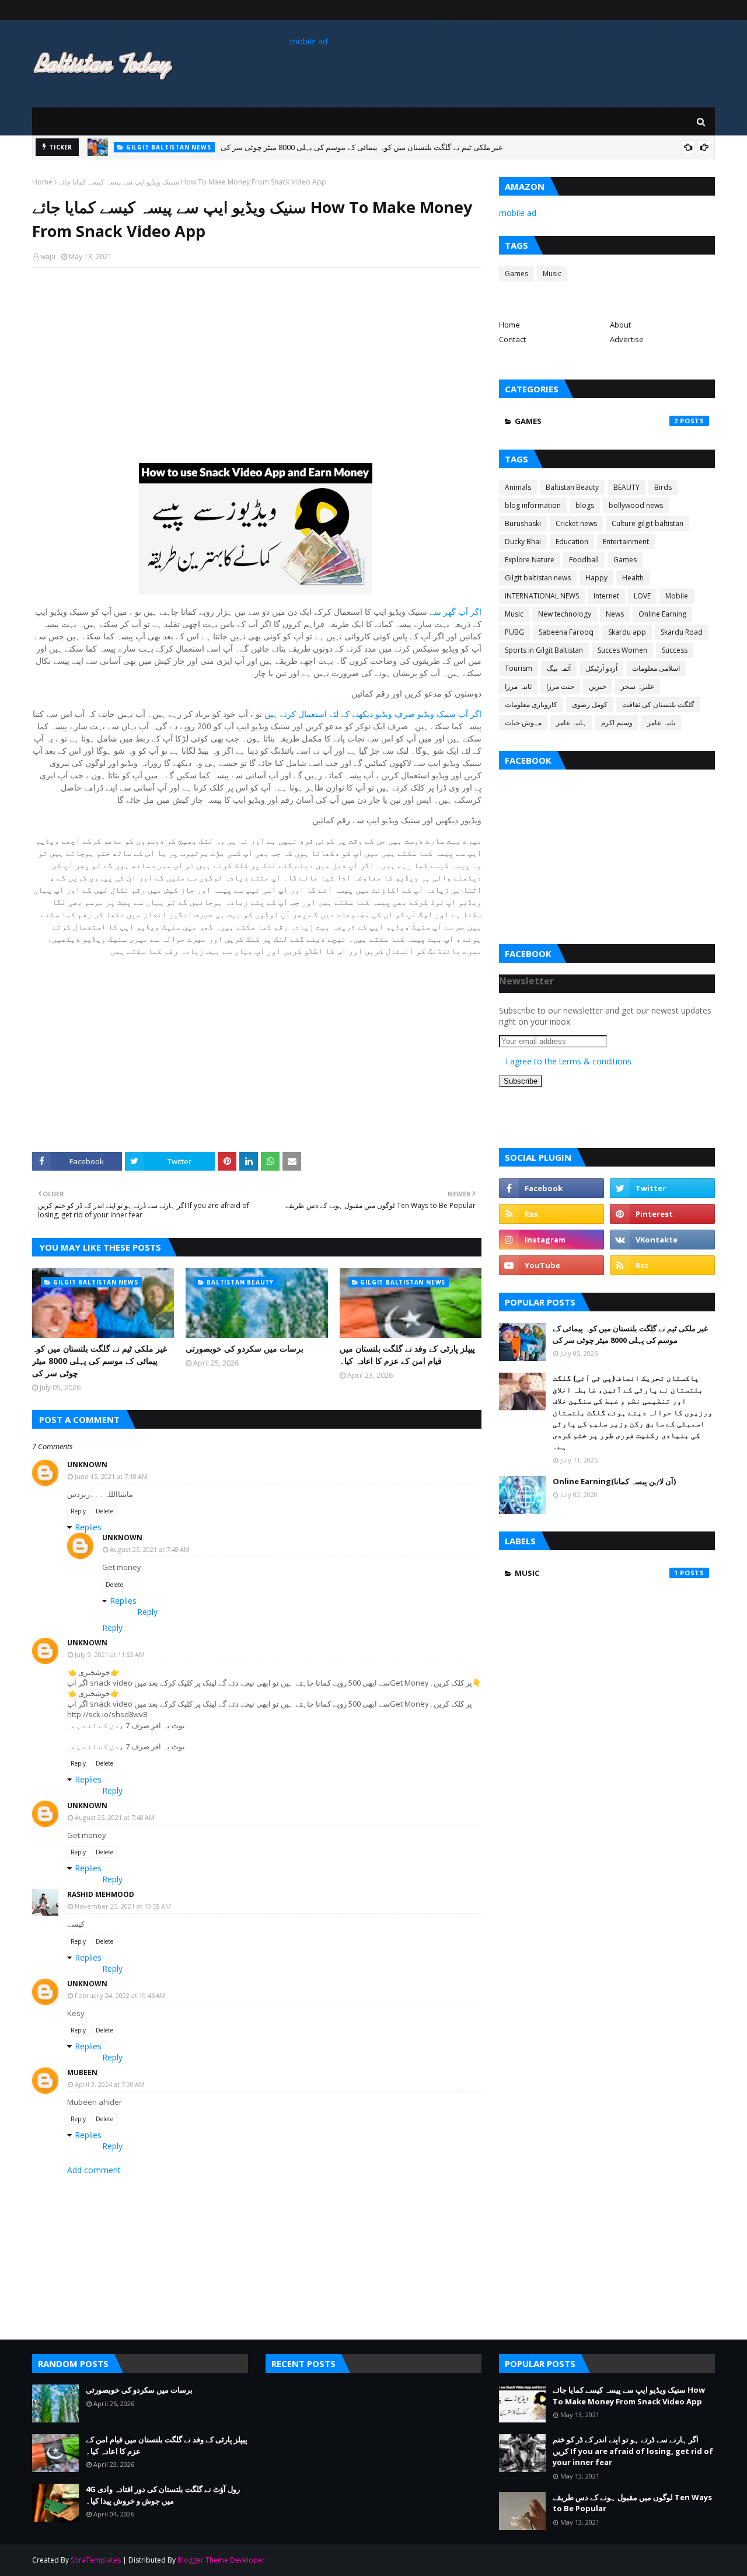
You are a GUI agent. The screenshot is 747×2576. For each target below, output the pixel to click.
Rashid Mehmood (101, 1894)
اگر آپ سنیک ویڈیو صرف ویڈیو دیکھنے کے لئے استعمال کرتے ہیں (373, 714)
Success (675, 650)
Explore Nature (530, 560)
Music (552, 274)
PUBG (514, 632)
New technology (565, 614)
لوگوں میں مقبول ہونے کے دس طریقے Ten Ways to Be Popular (632, 2503)
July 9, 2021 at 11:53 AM (110, 1654)
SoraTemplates (96, 2560)
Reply (78, 1511)
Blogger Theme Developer (221, 2560)
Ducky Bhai (523, 542)
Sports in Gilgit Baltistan (544, 650)
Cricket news (576, 523)
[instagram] (551, 1240)
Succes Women (622, 650)
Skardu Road (682, 632)
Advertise (627, 339)
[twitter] (662, 1188)
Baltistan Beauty (572, 487)
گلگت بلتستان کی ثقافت (658, 704)
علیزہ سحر (638, 686)
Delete (104, 1511)
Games (516, 274)
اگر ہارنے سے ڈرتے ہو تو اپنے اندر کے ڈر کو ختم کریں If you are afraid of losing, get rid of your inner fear (633, 2451)
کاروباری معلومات (531, 704)
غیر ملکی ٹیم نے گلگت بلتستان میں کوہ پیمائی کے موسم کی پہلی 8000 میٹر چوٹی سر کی (100, 1361)
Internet (606, 596)
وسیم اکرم (617, 723)
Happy (596, 578)
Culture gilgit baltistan (647, 523)
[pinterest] (662, 1214)
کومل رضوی (590, 704)
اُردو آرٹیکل (601, 668)
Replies (88, 1527)
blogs (585, 505)
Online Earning (662, 614)
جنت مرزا (560, 686)
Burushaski (523, 523)
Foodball (584, 560)
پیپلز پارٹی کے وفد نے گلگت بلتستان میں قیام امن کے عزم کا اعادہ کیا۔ (407, 1355)
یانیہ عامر (661, 723)
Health (633, 578)
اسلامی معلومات (656, 668)
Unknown (87, 1465)
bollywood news (636, 505)
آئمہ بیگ (559, 668)
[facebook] (551, 1188)
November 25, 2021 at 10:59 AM (123, 1906)
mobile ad (309, 41)
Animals (518, 487)
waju (48, 257)
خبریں (598, 686)
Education (572, 542)
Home (42, 182)
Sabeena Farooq (566, 632)
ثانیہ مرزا (518, 686)
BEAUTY (626, 487)
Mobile (677, 596)
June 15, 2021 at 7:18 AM (111, 1476)
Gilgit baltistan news (538, 578)
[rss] (551, 1214)
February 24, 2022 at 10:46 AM (120, 1995)
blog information (533, 505)
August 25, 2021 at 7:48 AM (150, 1549)
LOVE (642, 596)
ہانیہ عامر (571, 723)
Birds (663, 487)
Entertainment (626, 542)
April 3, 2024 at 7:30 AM (110, 2084)
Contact (512, 339)
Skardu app (627, 632)
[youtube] (551, 1265)
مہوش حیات (523, 723)
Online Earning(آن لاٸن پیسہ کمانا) (614, 1481)
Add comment (94, 2170)
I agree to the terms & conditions (568, 1061)
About (620, 325)
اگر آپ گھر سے (455, 612)
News (615, 614)
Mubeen (82, 2072)
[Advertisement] (257, 361)
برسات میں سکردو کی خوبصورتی (256, 148)
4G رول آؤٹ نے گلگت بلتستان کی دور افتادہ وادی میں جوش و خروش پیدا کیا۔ (163, 2495)
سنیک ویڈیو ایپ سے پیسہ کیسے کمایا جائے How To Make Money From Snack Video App (629, 2396)
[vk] (662, 1240)
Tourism (519, 668)
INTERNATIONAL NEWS (542, 596)
